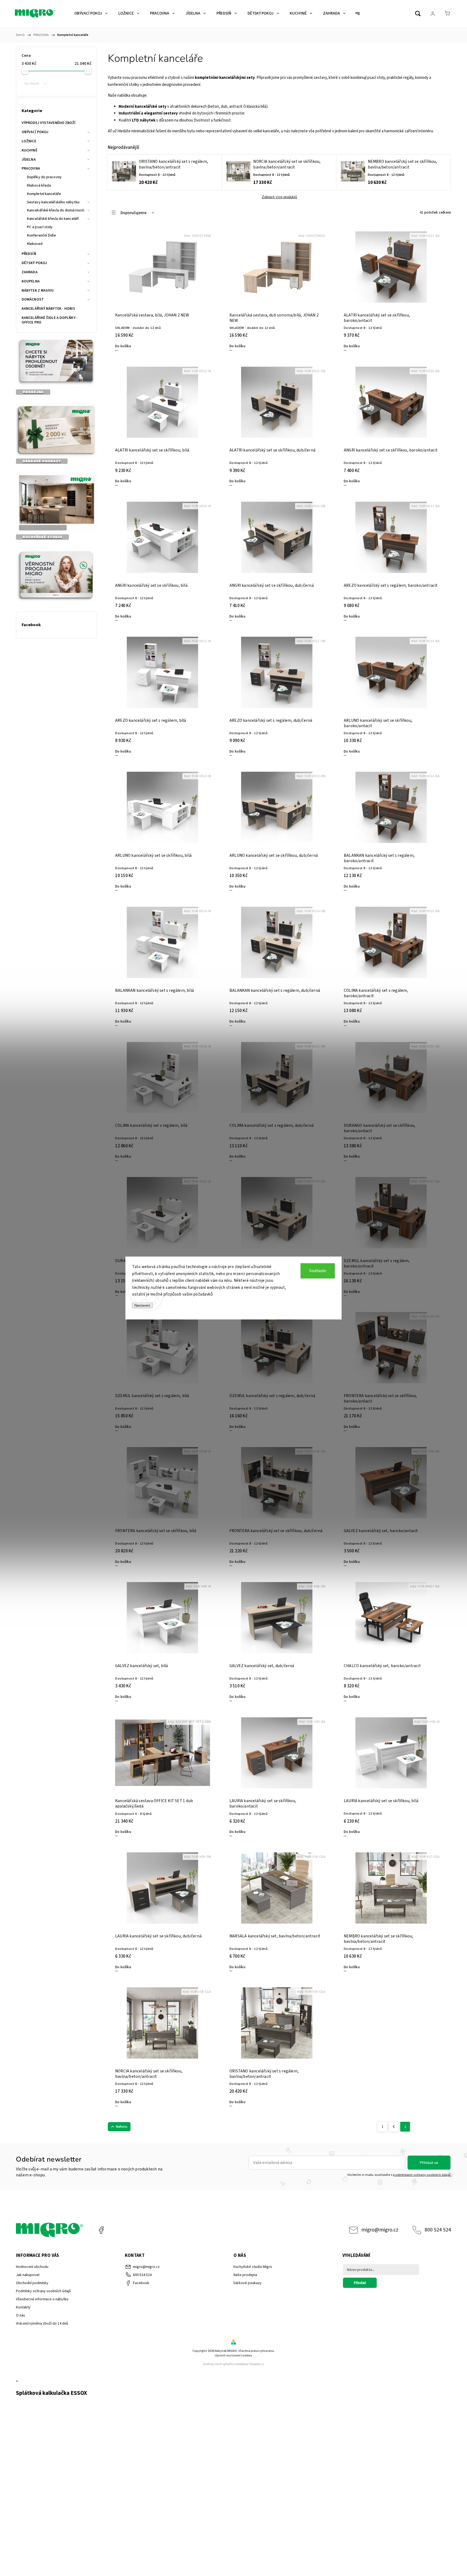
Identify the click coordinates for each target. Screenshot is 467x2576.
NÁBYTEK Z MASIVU (38, 291)
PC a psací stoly (40, 227)
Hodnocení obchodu (32, 2267)
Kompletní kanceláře (44, 194)
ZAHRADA (30, 272)
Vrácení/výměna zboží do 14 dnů (42, 2324)
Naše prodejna (245, 2275)
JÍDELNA (29, 160)
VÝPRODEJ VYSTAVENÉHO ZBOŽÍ (49, 123)
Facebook (101, 2230)
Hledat (360, 2283)
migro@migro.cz (380, 2230)
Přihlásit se (429, 2163)
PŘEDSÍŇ (29, 254)
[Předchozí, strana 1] (394, 2127)
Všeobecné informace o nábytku (42, 2299)
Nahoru (122, 2127)
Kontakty (23, 2307)
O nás (21, 2315)
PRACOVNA (31, 168)
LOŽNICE (29, 141)
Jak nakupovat (28, 2275)
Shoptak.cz (257, 2364)
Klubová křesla (39, 186)
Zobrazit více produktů (279, 197)
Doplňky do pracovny (44, 177)
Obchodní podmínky (32, 2283)
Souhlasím (318, 1271)
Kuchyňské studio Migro (253, 2267)
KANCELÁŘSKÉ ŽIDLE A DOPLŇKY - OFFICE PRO (50, 320)
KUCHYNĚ (29, 150)
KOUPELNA (31, 281)
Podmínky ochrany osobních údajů (43, 2291)
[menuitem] (91, 14)
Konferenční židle (41, 235)
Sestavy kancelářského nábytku (53, 202)
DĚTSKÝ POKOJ (34, 263)
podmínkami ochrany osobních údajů (422, 2175)
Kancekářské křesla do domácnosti (56, 210)
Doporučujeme (134, 213)
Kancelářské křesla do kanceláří (53, 219)
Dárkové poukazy (248, 2283)
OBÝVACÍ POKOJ (35, 132)
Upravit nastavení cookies (234, 2356)
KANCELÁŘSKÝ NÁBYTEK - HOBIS (48, 309)
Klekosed (35, 244)
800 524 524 (438, 2230)
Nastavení (142, 1305)
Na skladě (35, 83)
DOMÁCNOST (33, 299)
